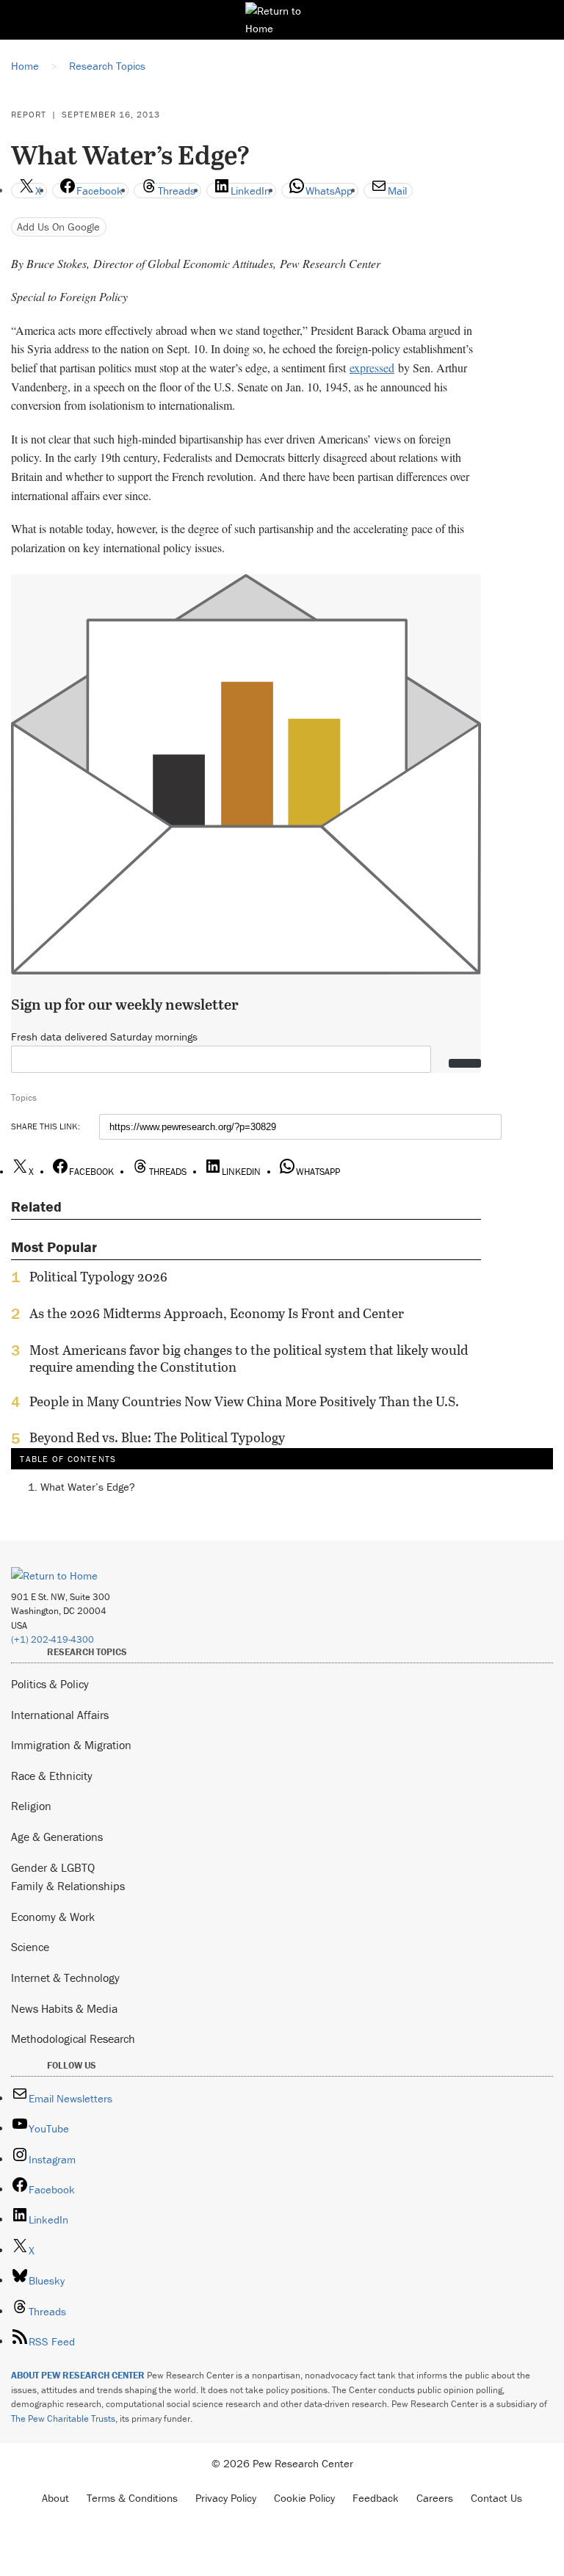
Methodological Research (73, 2038)
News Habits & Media (64, 2008)
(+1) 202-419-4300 (53, 1639)
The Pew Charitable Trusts (63, 2418)
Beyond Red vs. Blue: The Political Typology (157, 1438)
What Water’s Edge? (88, 1487)
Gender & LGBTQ (53, 1867)
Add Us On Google (58, 227)
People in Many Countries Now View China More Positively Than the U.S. (244, 1402)
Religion (31, 1806)
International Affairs (60, 1715)
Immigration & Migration (71, 1745)
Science (30, 1947)
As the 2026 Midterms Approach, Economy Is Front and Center (217, 1314)
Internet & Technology (65, 1978)
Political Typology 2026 (98, 1277)
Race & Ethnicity (52, 1776)
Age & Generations (57, 1837)
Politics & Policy (50, 1684)
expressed (372, 368)
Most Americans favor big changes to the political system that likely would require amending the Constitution (249, 1358)
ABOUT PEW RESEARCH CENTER (78, 2375)
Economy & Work (53, 1917)
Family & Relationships (68, 1886)
